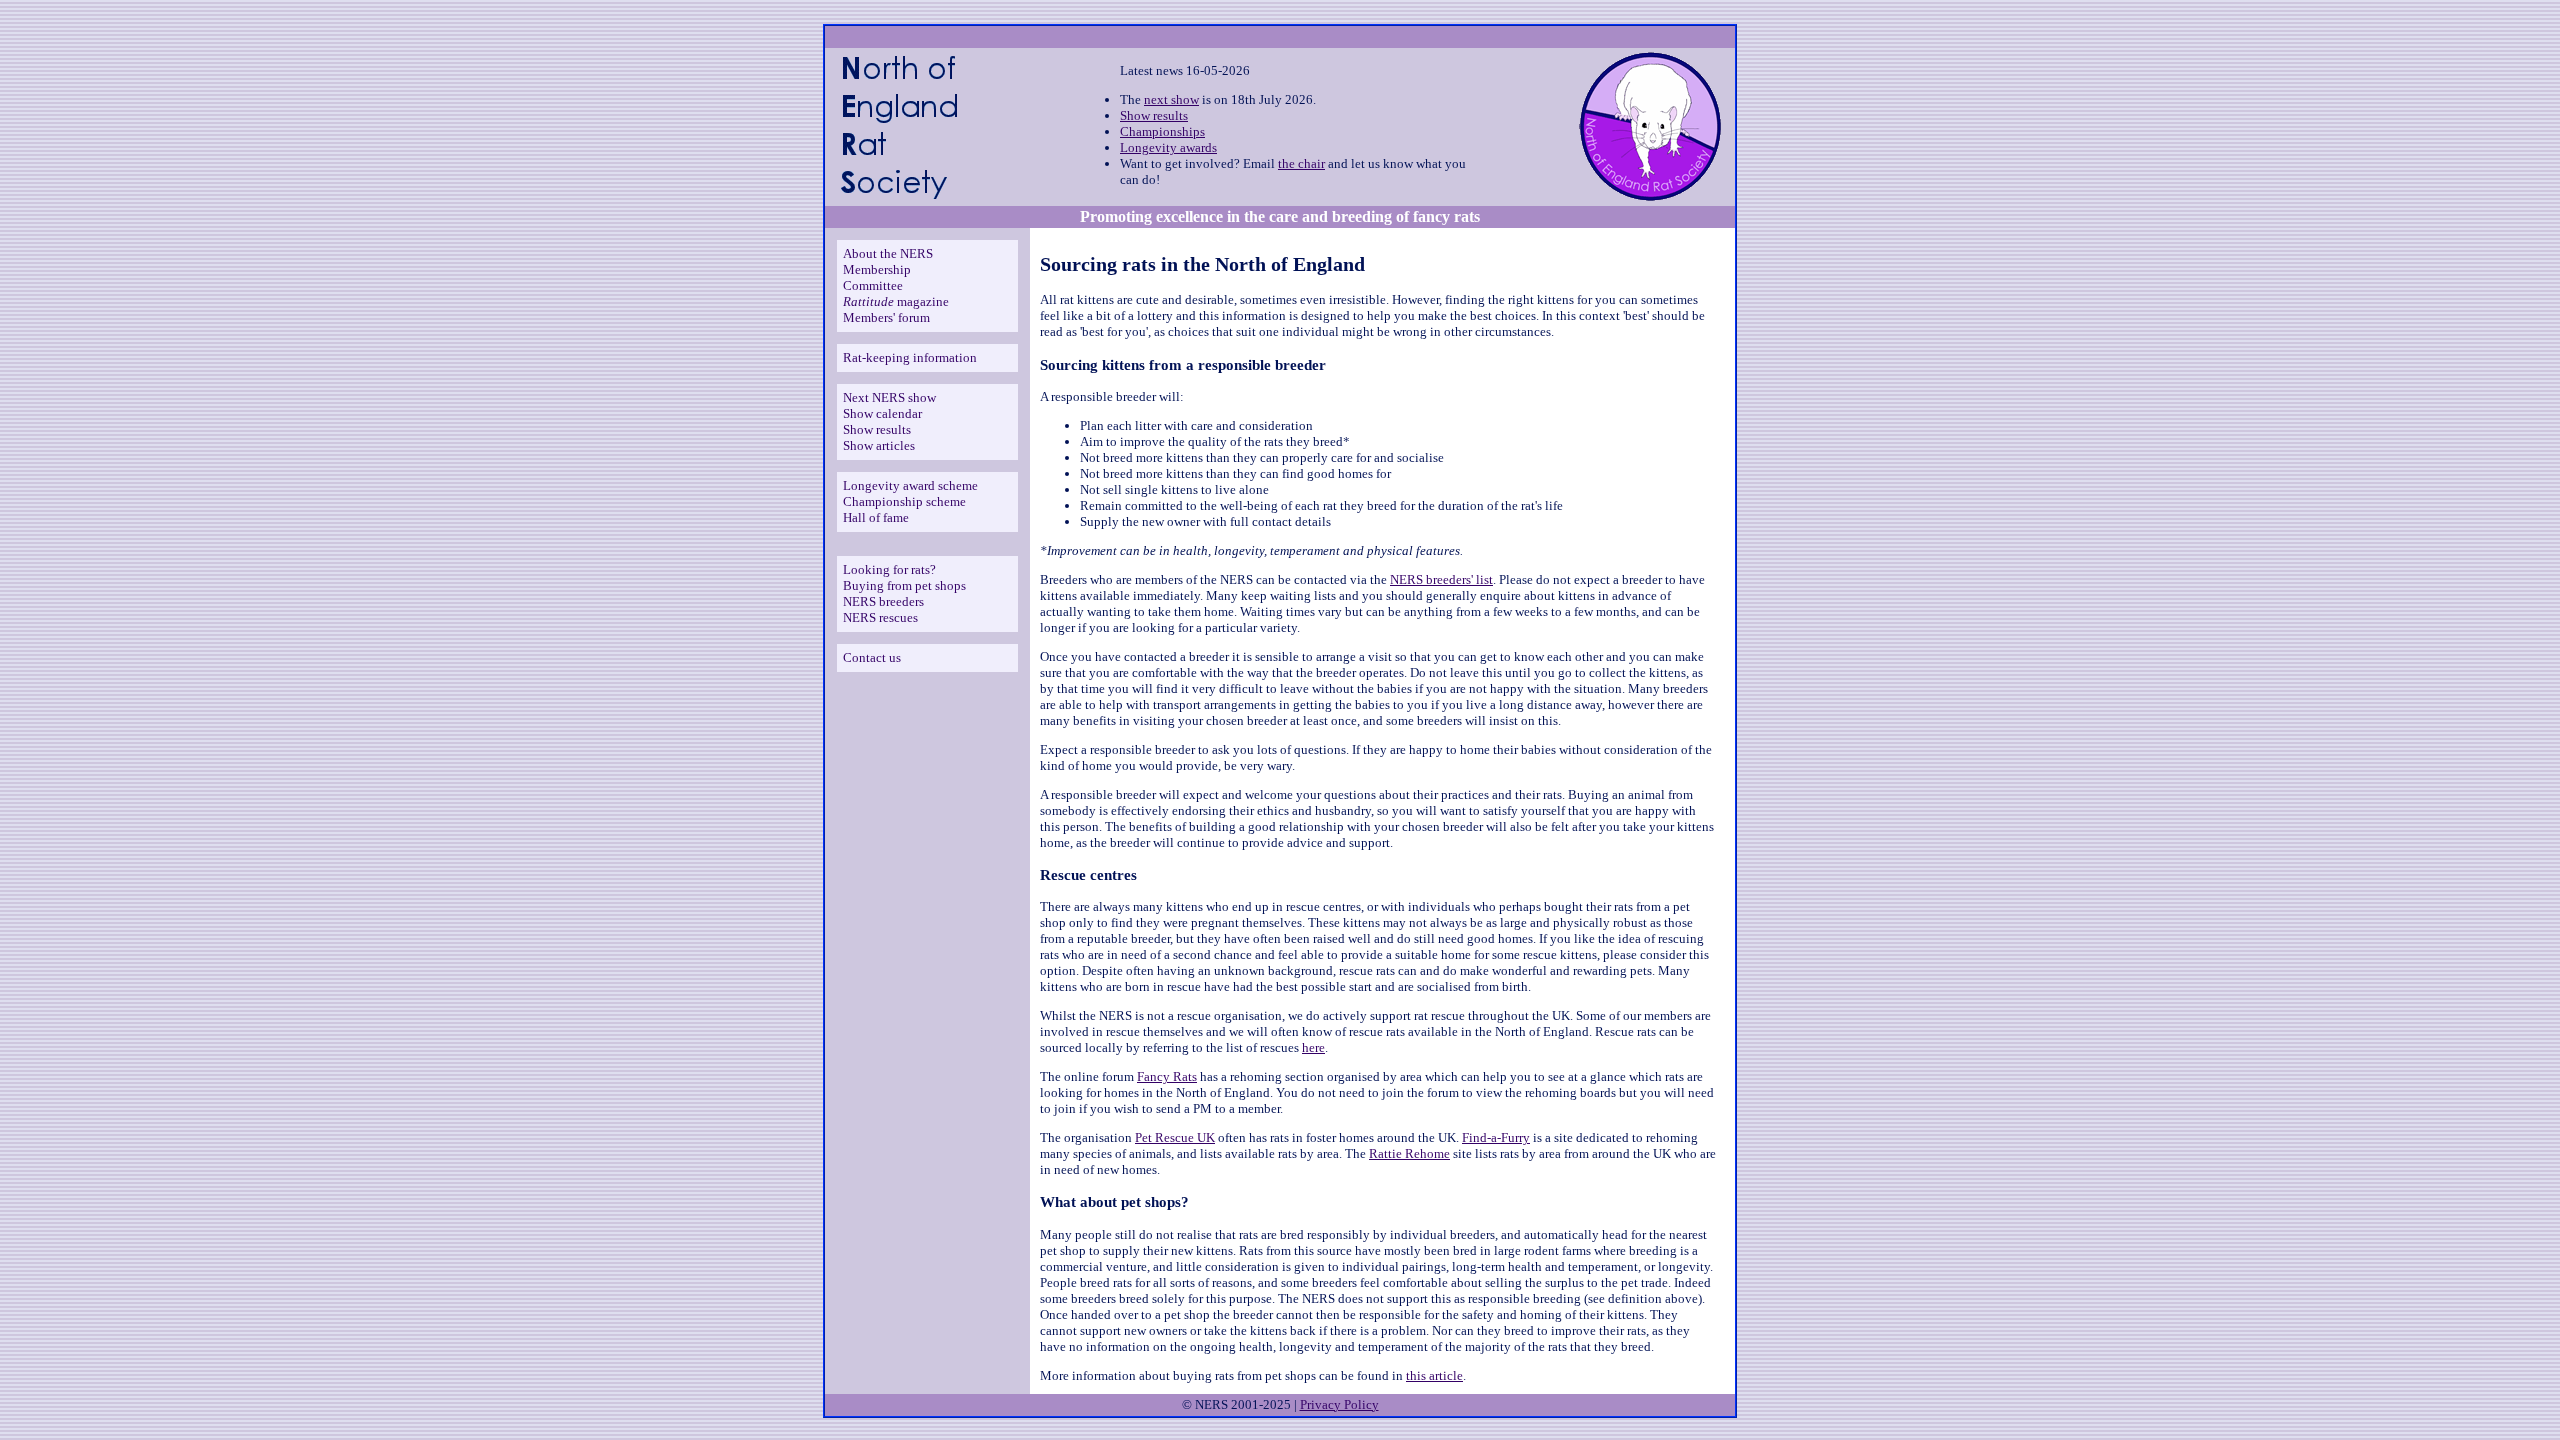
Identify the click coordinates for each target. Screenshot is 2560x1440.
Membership (877, 269)
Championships (1162, 131)
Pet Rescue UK (1175, 1137)
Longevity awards (1168, 147)
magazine (896, 301)
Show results (1154, 115)
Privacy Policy (1339, 1404)
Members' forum (886, 317)
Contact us (872, 657)
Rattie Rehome (1409, 1153)
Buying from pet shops (904, 585)
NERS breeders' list (1441, 579)
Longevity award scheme (910, 485)
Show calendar (882, 413)
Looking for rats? (889, 569)
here (1313, 1047)
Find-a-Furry (1496, 1137)
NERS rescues (880, 617)
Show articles (879, 445)
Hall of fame (876, 517)
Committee (873, 285)
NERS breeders (883, 601)
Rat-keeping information (910, 357)
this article (1434, 1375)
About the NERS (888, 253)
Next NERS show (889, 397)
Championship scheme (904, 501)
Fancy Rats (1167, 1076)
